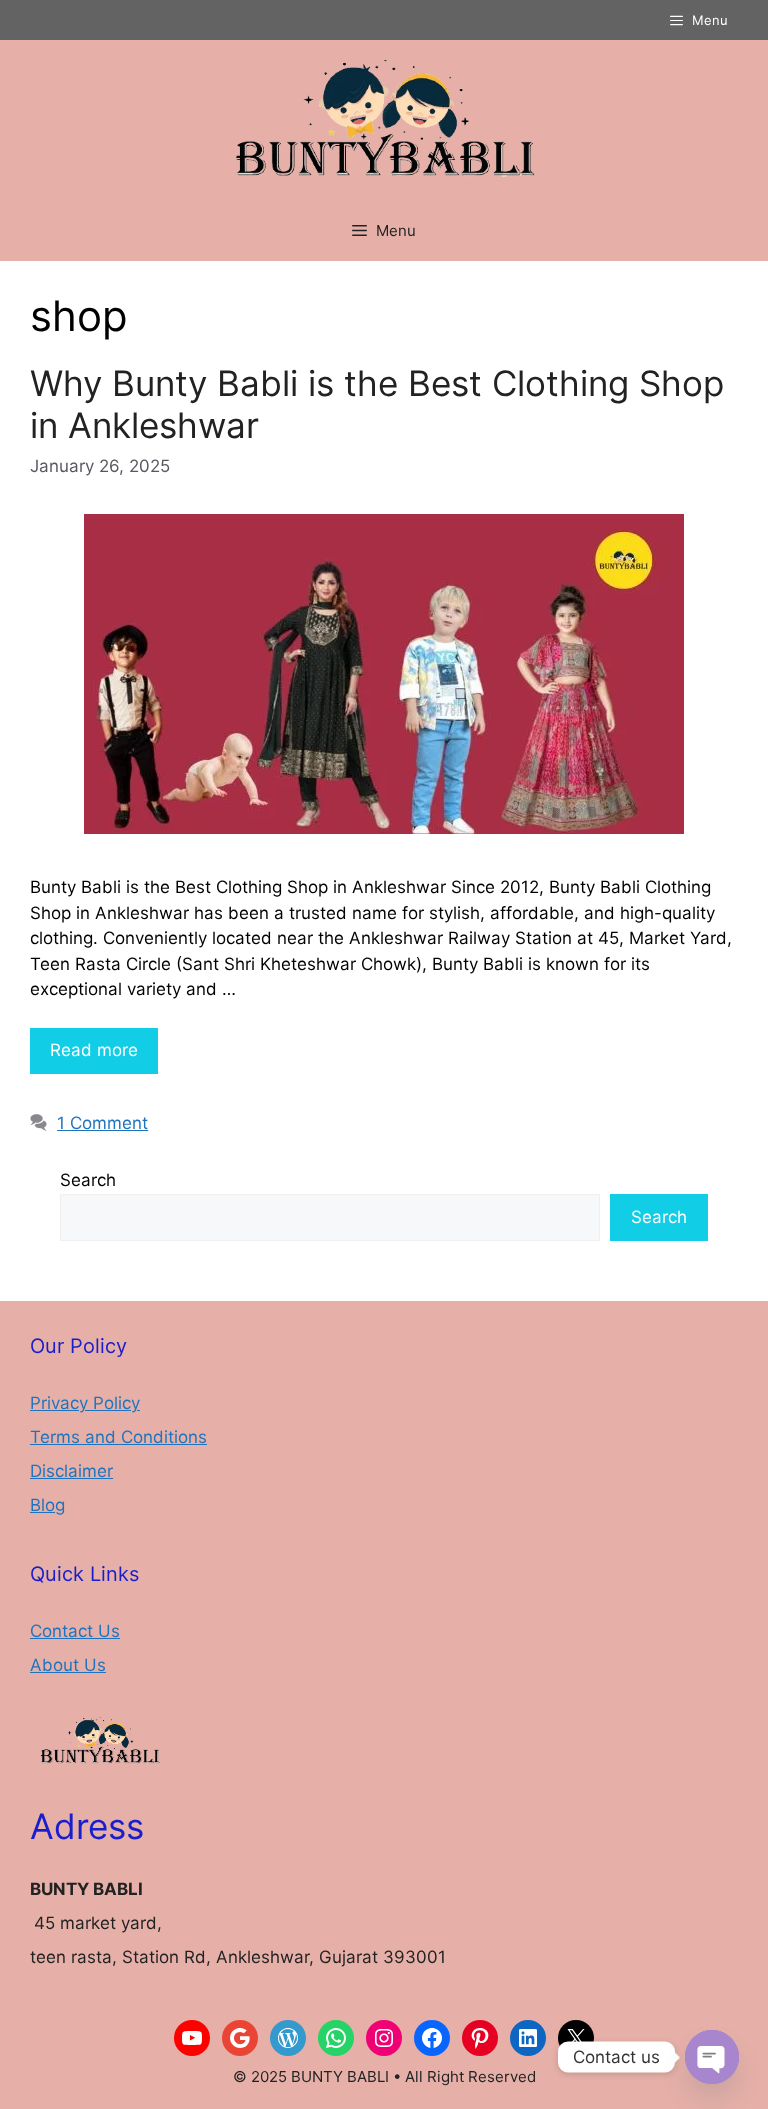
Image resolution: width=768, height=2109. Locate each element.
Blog (47, 1505)
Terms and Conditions (118, 1437)
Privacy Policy (85, 1403)
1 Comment (102, 1123)
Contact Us (75, 1631)
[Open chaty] (712, 2057)
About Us (68, 1665)
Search (88, 1180)
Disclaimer (71, 1471)
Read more (94, 1050)
